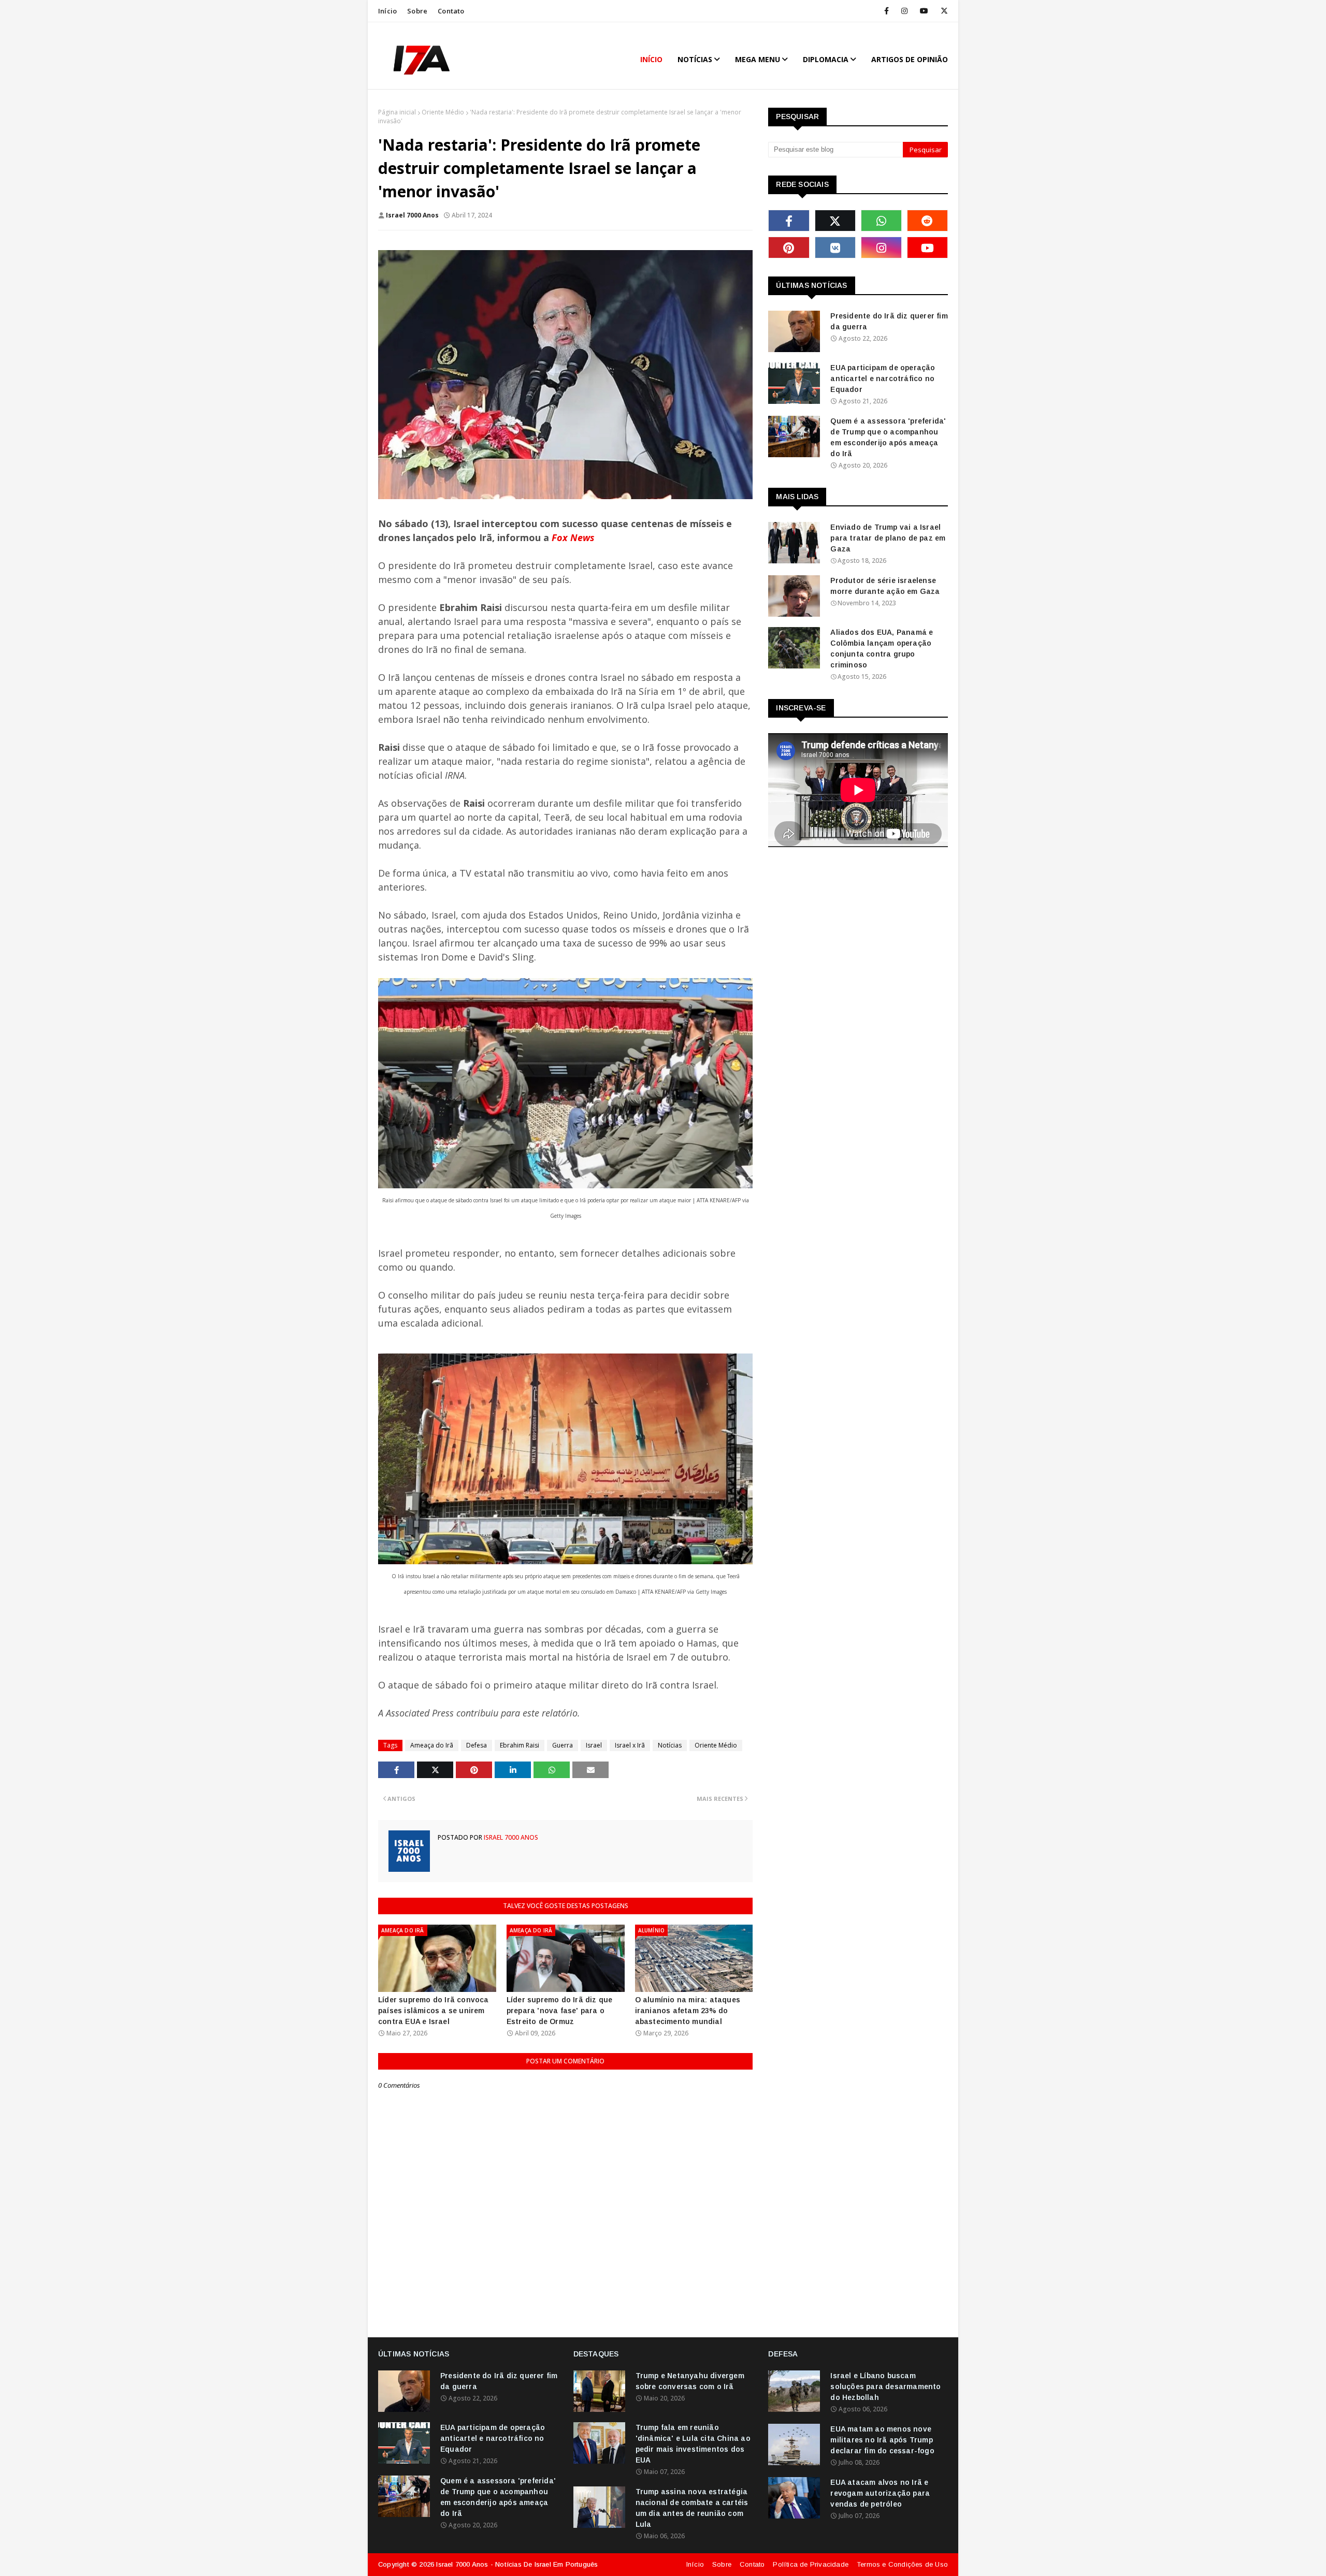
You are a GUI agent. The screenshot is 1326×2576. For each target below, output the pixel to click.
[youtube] (924, 11)
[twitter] (942, 11)
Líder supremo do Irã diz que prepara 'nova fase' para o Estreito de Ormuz (560, 2011)
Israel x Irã (630, 1745)
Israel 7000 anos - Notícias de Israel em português (517, 2564)
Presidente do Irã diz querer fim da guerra (889, 321)
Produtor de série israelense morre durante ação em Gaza (885, 586)
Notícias (670, 1745)
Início (387, 11)
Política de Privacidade (811, 2564)
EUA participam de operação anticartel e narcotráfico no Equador (883, 379)
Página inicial (397, 112)
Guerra (563, 1745)
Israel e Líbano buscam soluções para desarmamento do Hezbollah (885, 2386)
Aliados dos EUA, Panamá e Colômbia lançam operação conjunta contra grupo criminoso (882, 649)
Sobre (417, 11)
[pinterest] (789, 248)
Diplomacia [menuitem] (826, 59)
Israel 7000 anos (412, 215)
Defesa (477, 1745)
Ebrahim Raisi (520, 1745)
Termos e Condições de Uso (902, 2564)
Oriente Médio (443, 112)
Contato (451, 11)
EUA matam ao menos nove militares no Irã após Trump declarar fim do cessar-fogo (882, 2440)
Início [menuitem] (651, 59)
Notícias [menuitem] (695, 59)
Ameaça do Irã (432, 1745)
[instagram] (904, 11)
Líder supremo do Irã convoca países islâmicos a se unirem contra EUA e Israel (434, 2011)
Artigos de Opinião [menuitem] (910, 59)
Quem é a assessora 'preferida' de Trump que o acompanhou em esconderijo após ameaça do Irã (888, 437)
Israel (594, 1745)
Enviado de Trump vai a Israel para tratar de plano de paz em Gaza (888, 538)
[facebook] (887, 11)
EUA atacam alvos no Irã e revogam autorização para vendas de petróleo (880, 2493)
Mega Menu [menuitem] (758, 59)
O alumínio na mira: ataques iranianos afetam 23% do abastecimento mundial (688, 2011)
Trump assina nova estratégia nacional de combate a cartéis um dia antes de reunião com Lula (692, 2508)
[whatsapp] (881, 221)
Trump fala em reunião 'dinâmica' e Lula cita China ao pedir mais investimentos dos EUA (693, 2444)
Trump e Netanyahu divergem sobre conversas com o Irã (690, 2381)
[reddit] (927, 221)
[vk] (835, 248)
